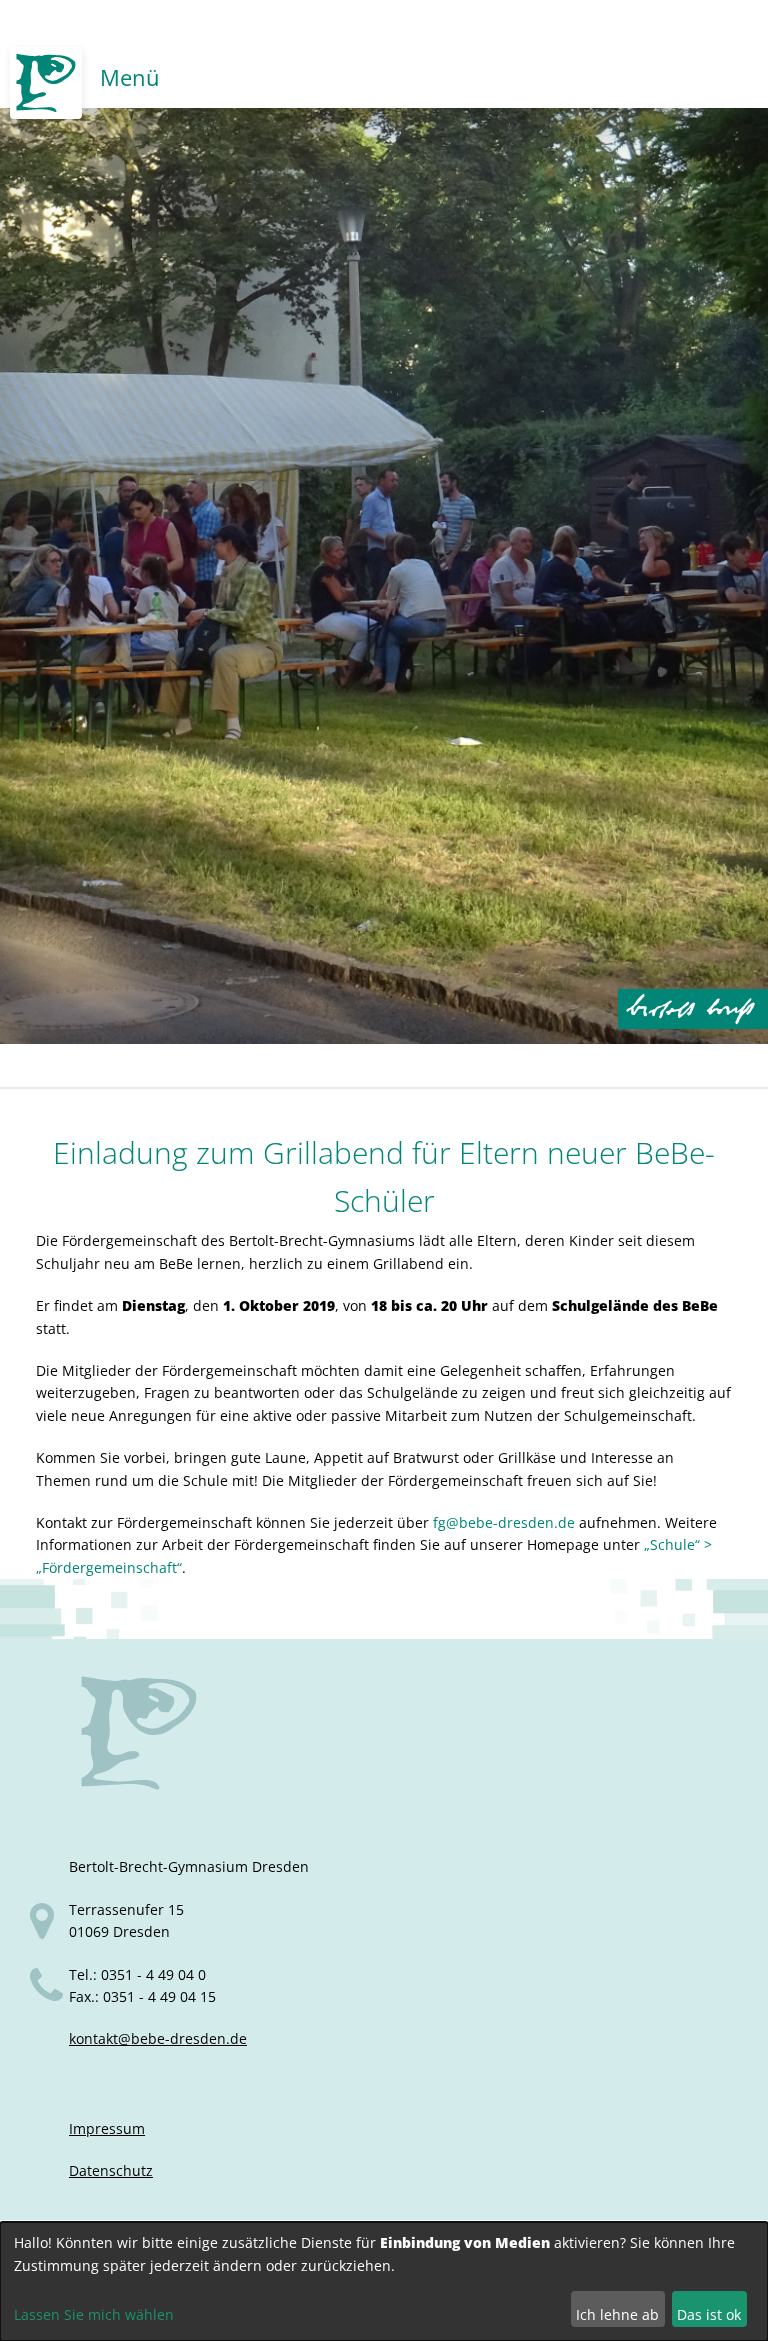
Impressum (107, 2128)
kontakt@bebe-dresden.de (158, 2038)
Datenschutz (111, 2170)
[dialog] (384, 2281)
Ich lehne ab (617, 2314)
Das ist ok (709, 2314)
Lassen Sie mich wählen (94, 2314)
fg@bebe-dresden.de (504, 1522)
